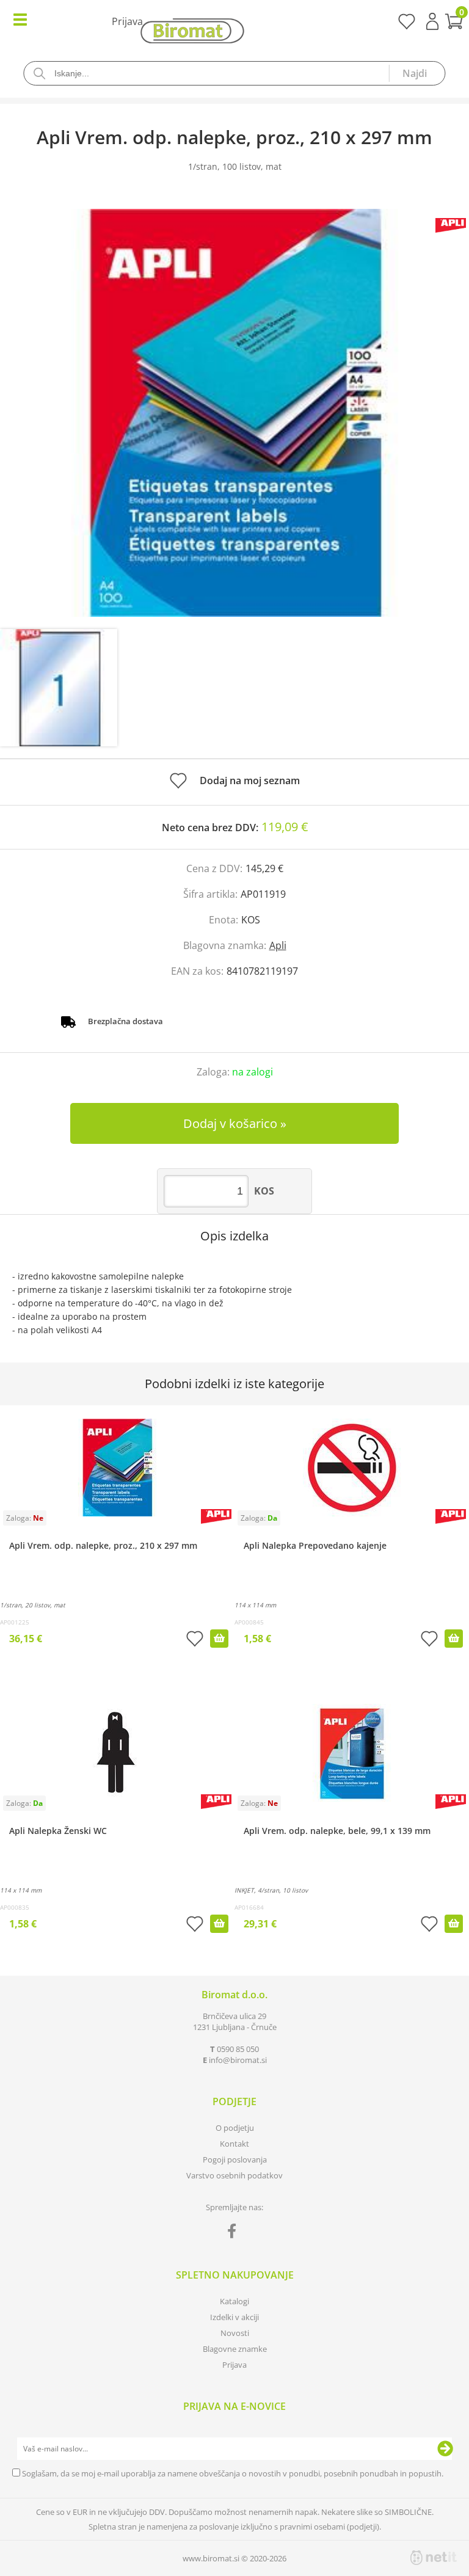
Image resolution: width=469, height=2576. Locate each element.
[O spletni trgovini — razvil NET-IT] (434, 2558)
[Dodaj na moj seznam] (195, 1640)
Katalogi (234, 2301)
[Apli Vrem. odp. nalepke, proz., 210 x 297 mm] (234, 413)
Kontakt (234, 2144)
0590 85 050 (238, 2049)
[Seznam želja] (406, 26)
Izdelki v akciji (234, 2317)
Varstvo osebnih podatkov (234, 2175)
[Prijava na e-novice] (445, 2449)
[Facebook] (235, 2233)
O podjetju (235, 2128)
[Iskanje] (417, 73)
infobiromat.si (238, 2060)
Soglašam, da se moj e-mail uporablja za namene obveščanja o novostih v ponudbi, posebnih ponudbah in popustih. (233, 2473)
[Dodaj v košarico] (219, 1639)
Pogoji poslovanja (235, 2159)
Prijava (432, 21)
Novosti (235, 2333)
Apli (278, 945)
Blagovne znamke (235, 2349)
